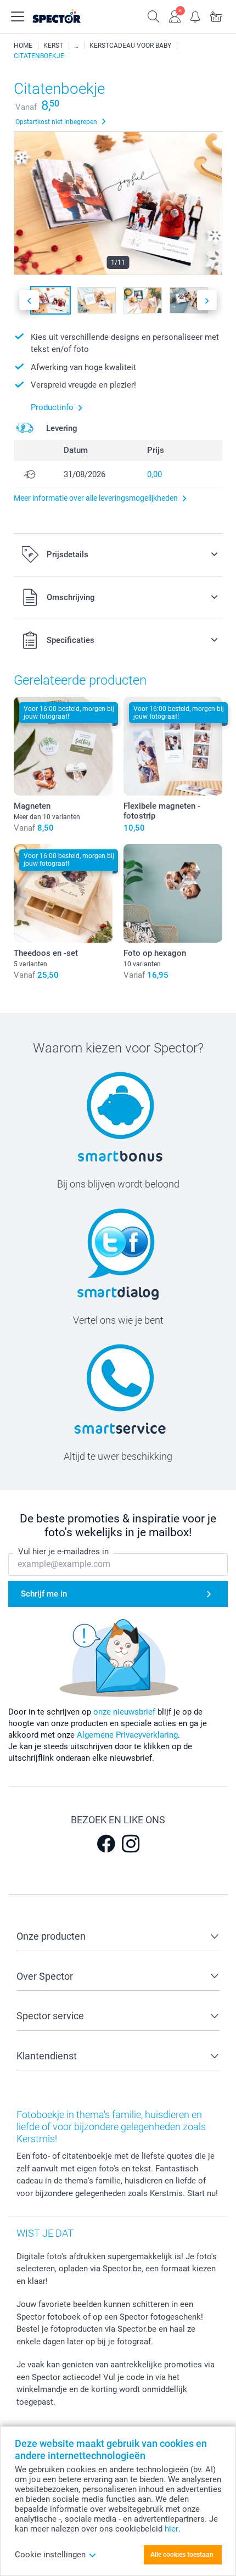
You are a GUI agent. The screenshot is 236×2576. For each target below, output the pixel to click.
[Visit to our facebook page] (106, 1844)
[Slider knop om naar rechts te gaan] (207, 300)
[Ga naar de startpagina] (68, 16)
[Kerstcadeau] (76, 46)
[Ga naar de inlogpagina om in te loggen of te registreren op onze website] (175, 15)
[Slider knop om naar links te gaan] (29, 300)
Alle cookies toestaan (182, 2555)
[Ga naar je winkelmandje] (216, 15)
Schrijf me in (44, 1594)
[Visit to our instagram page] (131, 1844)
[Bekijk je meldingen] (195, 15)
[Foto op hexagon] (173, 893)
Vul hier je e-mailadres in (63, 1552)
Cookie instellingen (50, 2555)
